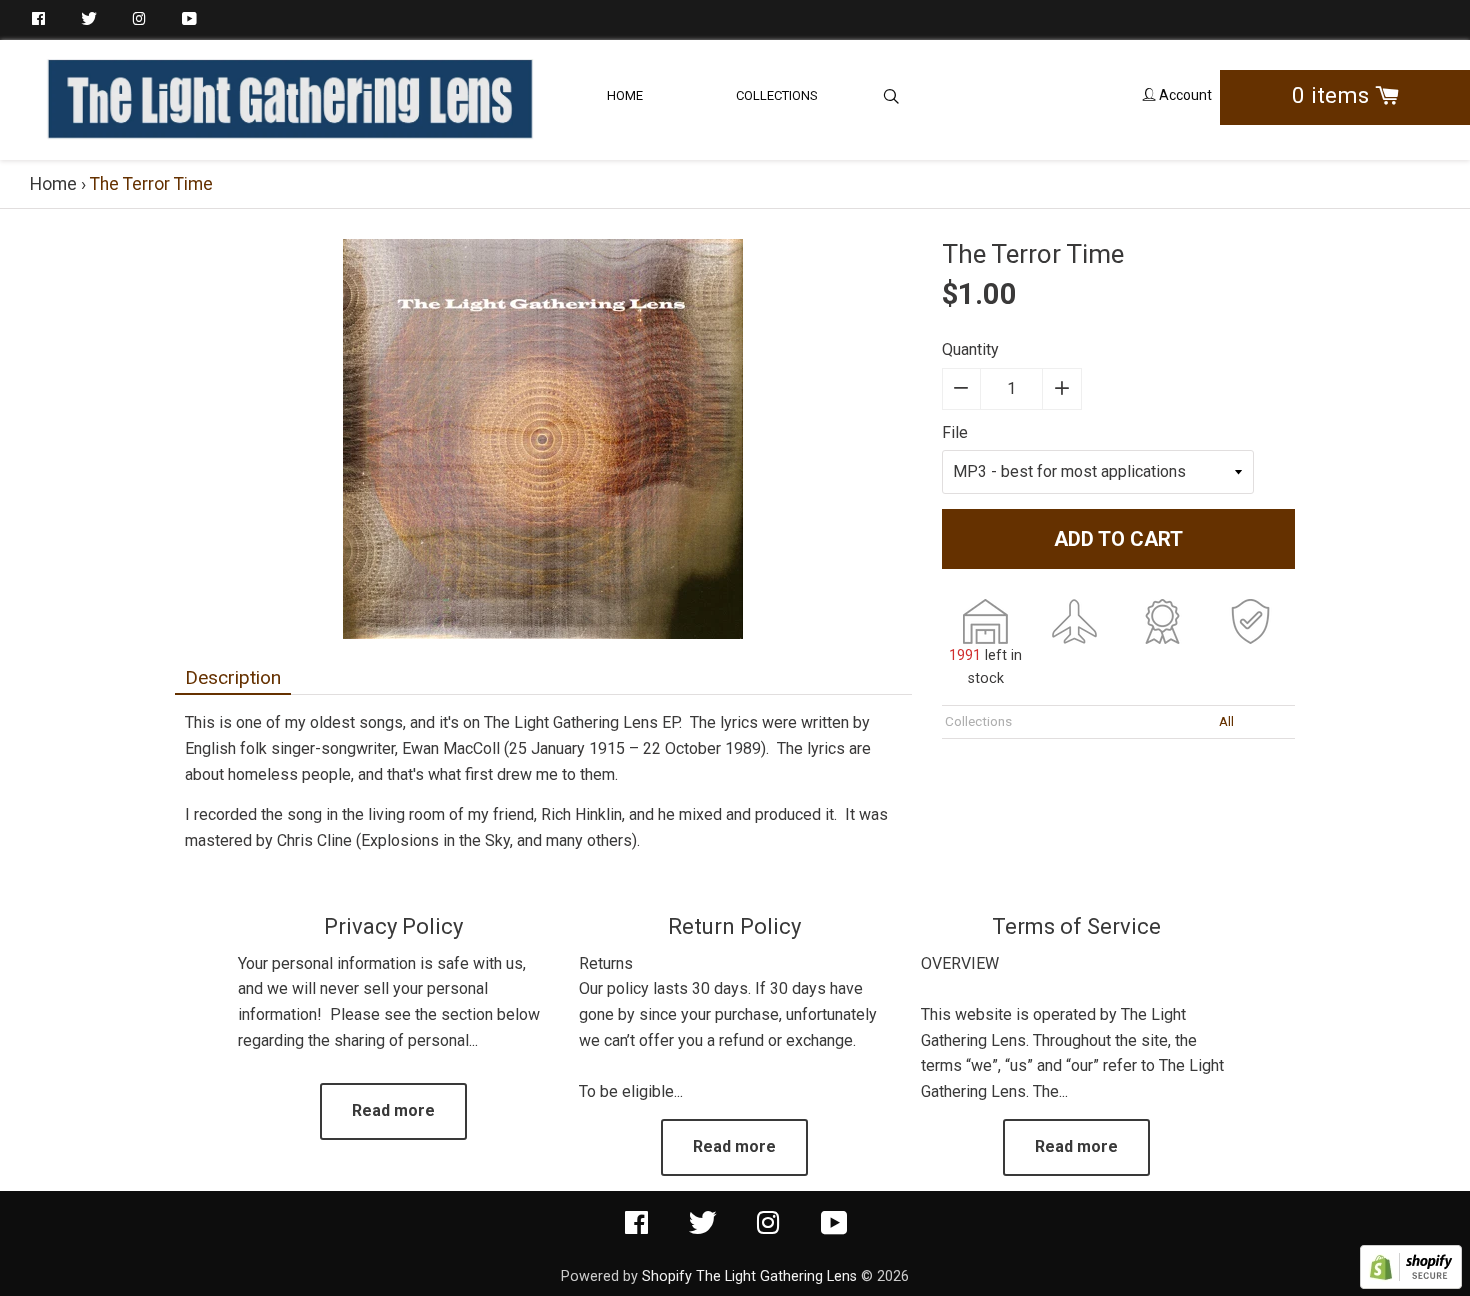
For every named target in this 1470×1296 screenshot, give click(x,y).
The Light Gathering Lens (776, 1276)
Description (233, 677)
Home (625, 95)
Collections (777, 95)
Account (1184, 95)
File (955, 432)
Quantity (970, 349)
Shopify (667, 1276)
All (1226, 721)
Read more (393, 1110)
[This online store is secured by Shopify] (1411, 1283)
